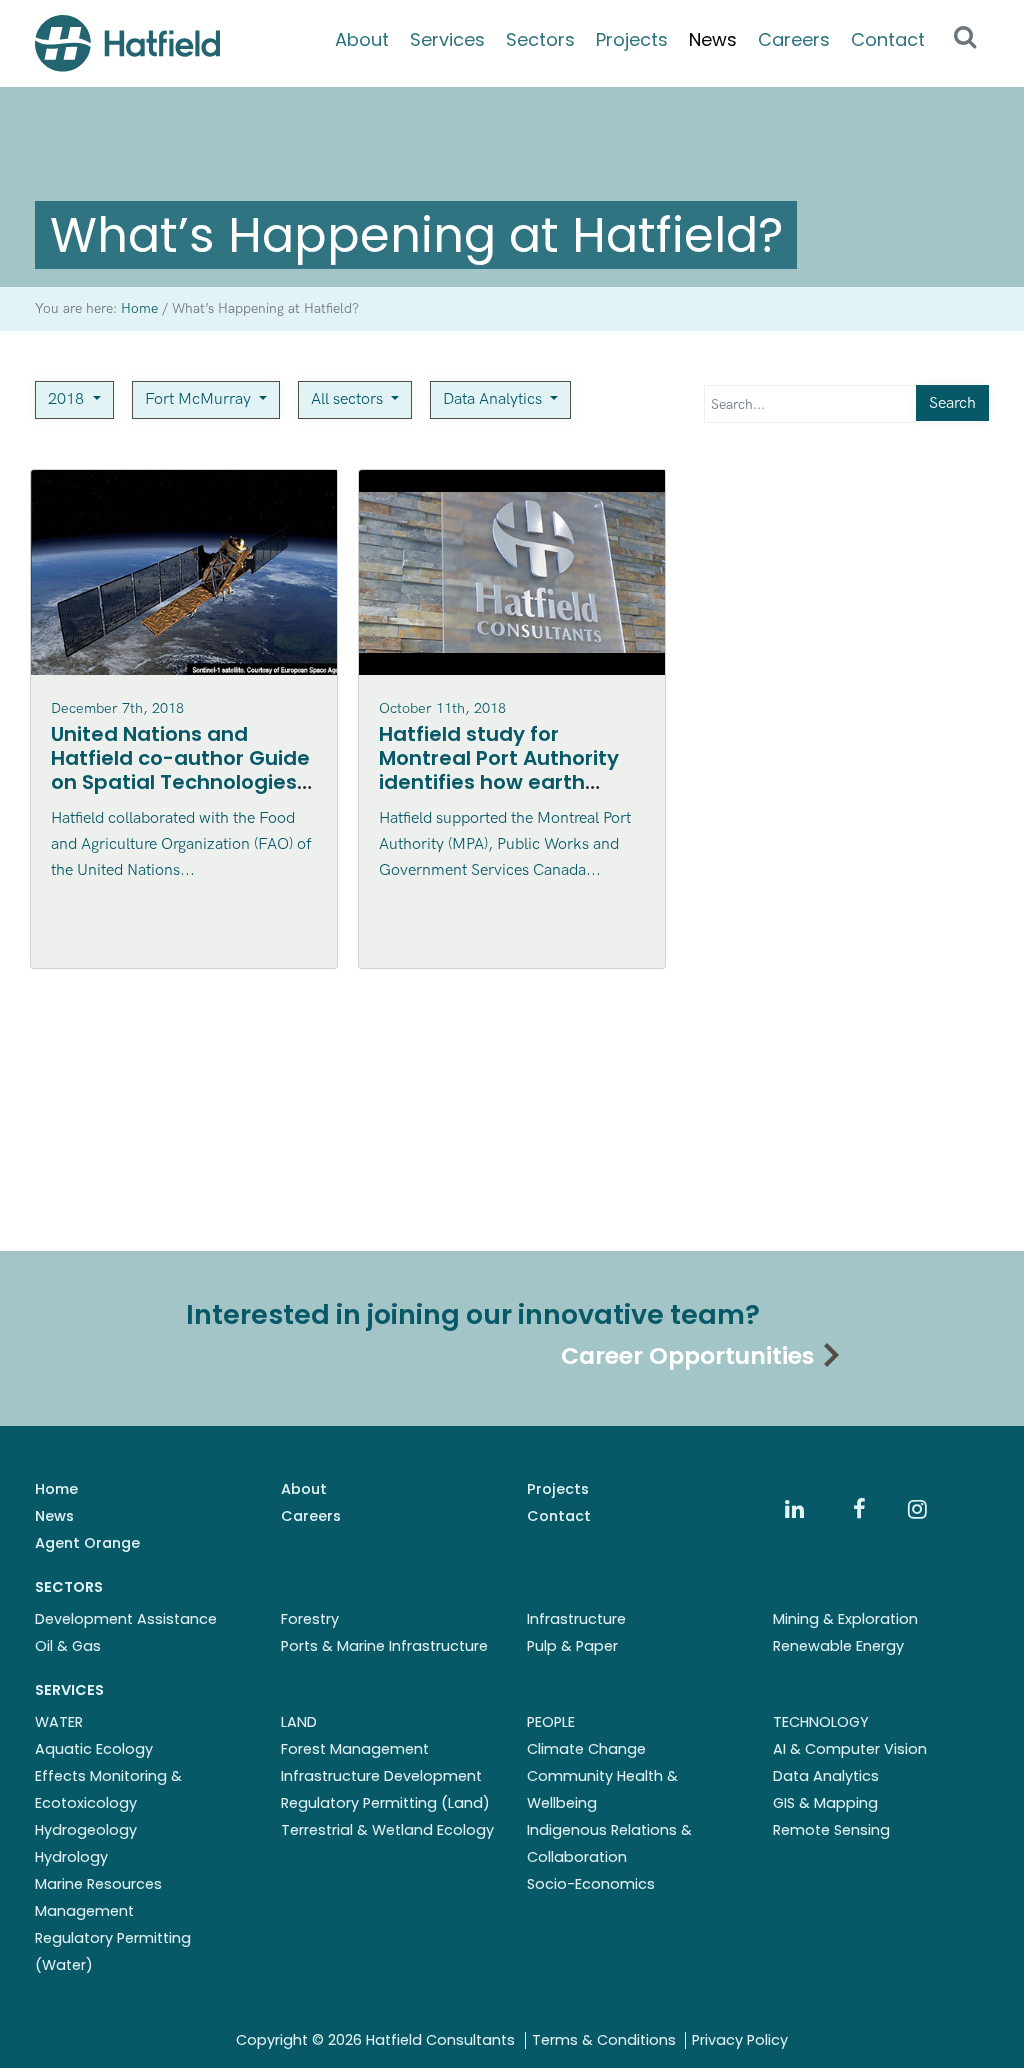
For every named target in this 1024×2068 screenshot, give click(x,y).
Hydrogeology (86, 1830)
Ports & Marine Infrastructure (384, 1646)
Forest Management (355, 1749)
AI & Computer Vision (850, 1749)
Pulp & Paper (572, 1646)
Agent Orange (87, 1543)
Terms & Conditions (604, 2040)
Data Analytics (494, 399)
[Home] (127, 43)
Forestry (310, 1619)
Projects (632, 39)
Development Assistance (126, 1619)
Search (952, 403)
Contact (888, 39)
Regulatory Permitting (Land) (385, 1803)
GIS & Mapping (825, 1803)
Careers (794, 39)
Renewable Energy (838, 1646)
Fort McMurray (200, 399)
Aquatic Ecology (94, 1749)
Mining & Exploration (845, 1619)
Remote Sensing (831, 1830)
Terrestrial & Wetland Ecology (387, 1830)
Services (447, 39)
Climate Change (586, 1749)
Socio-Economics (591, 1884)
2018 (68, 399)
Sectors (540, 39)
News (713, 39)
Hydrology (71, 1857)
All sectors (349, 399)
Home (56, 1489)
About (362, 39)
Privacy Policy (740, 2040)
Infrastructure (576, 1619)
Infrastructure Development (381, 1776)
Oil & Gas (68, 1646)
